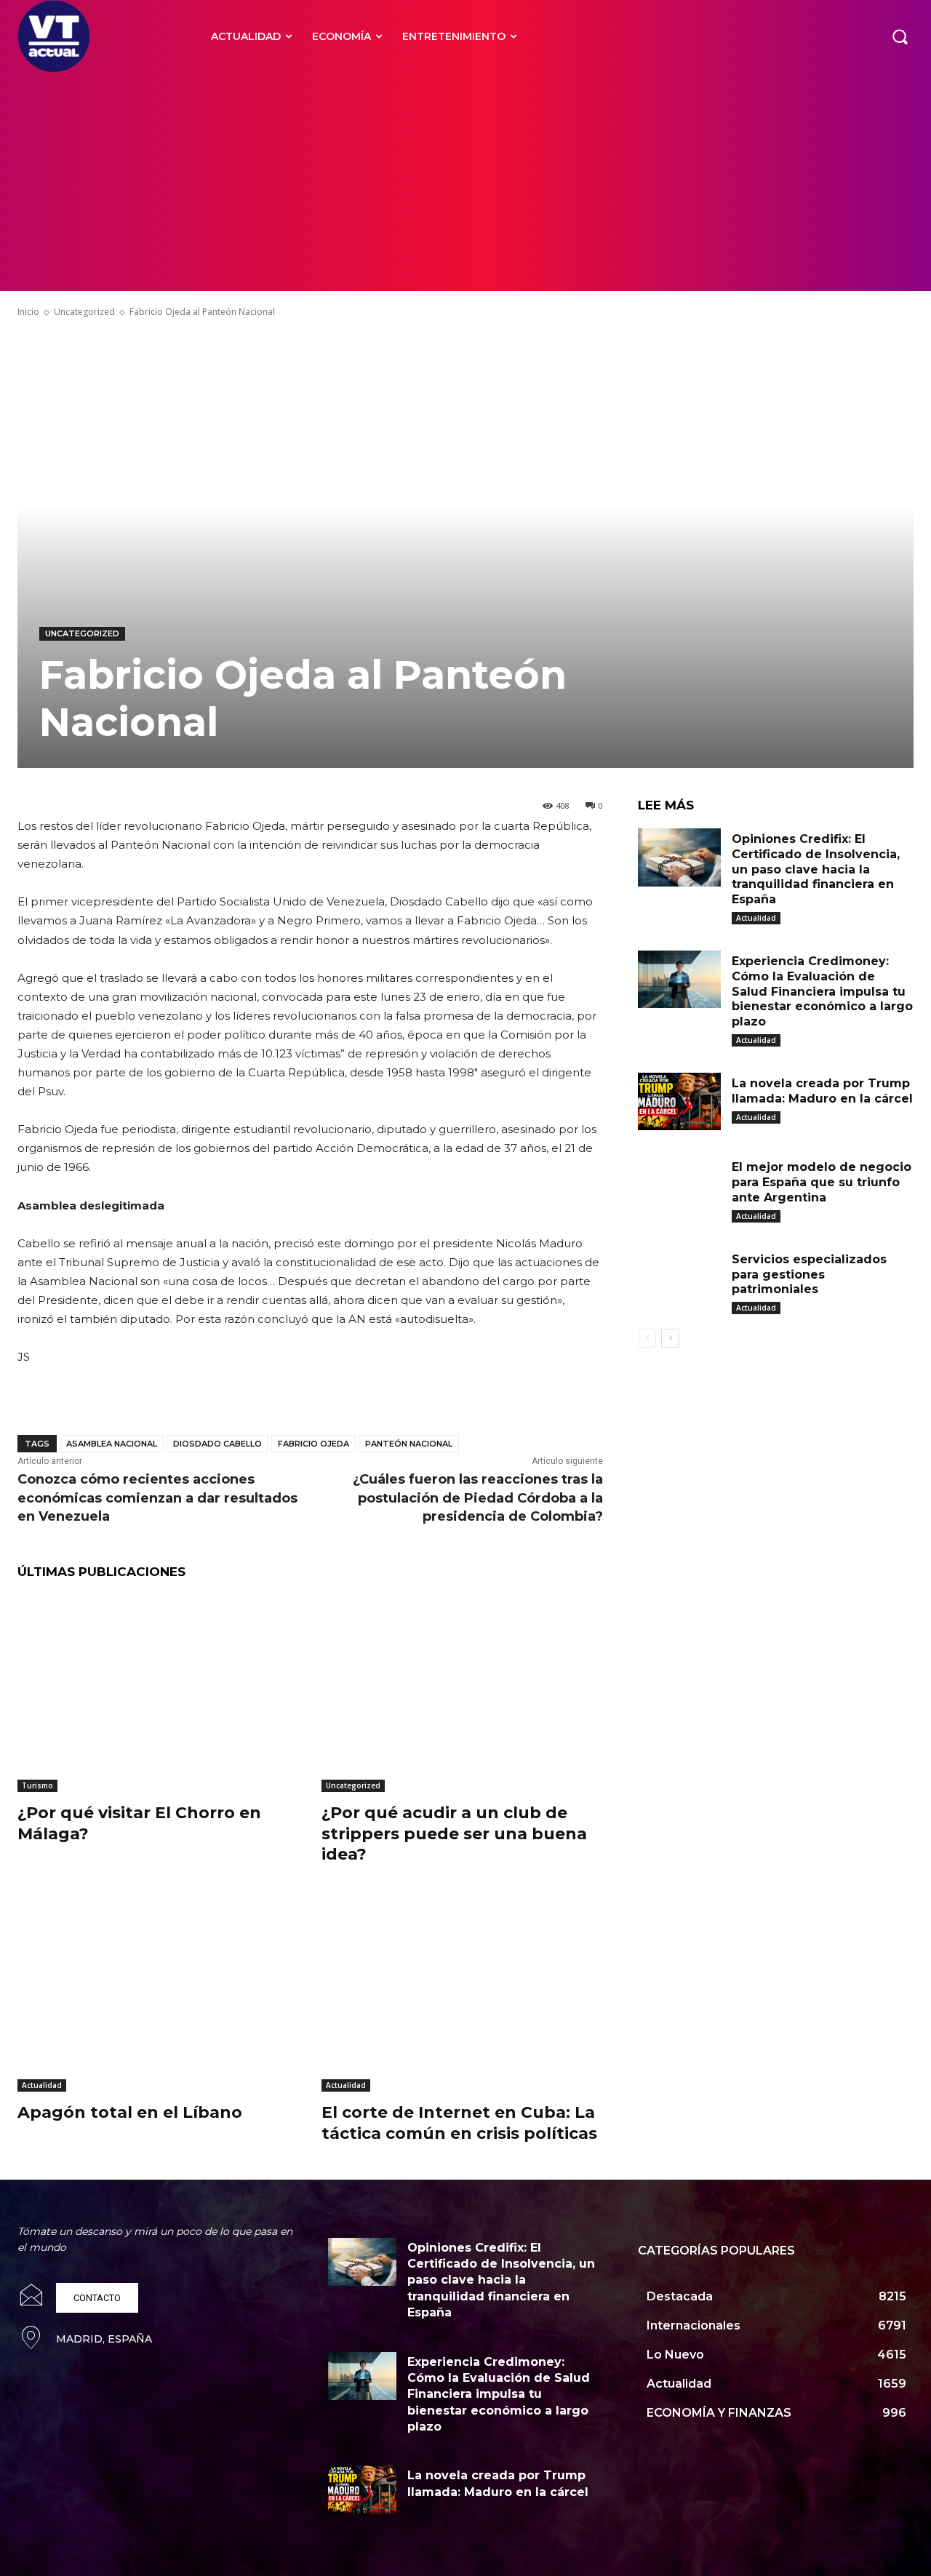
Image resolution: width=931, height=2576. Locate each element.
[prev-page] (647, 1338)
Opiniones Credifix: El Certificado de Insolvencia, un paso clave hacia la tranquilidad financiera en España (816, 869)
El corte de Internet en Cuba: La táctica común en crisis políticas (459, 2123)
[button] (900, 36)
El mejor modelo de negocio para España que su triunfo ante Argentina (822, 1182)
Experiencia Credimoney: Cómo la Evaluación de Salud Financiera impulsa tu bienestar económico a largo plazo (822, 991)
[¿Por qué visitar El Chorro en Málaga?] (159, 1693)
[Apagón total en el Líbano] (159, 1993)
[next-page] (670, 1338)
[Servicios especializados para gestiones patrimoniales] (679, 1278)
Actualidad (42, 2085)
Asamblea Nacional (112, 1444)
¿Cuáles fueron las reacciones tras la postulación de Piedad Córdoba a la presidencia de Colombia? (478, 1497)
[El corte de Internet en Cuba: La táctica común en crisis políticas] (463, 1993)
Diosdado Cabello (217, 1444)
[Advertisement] (465, 182)
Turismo (37, 1785)
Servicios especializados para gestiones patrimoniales (809, 1275)
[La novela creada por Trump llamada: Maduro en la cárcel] (679, 1102)
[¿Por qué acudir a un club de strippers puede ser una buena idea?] (463, 1693)
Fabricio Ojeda (313, 1444)
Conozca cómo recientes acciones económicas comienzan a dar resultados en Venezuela (157, 1497)
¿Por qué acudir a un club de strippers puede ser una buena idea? (454, 1833)
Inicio (28, 312)
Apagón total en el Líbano (130, 2112)
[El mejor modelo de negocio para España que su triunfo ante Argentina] (679, 1185)
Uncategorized (84, 312)
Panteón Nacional (409, 1444)
